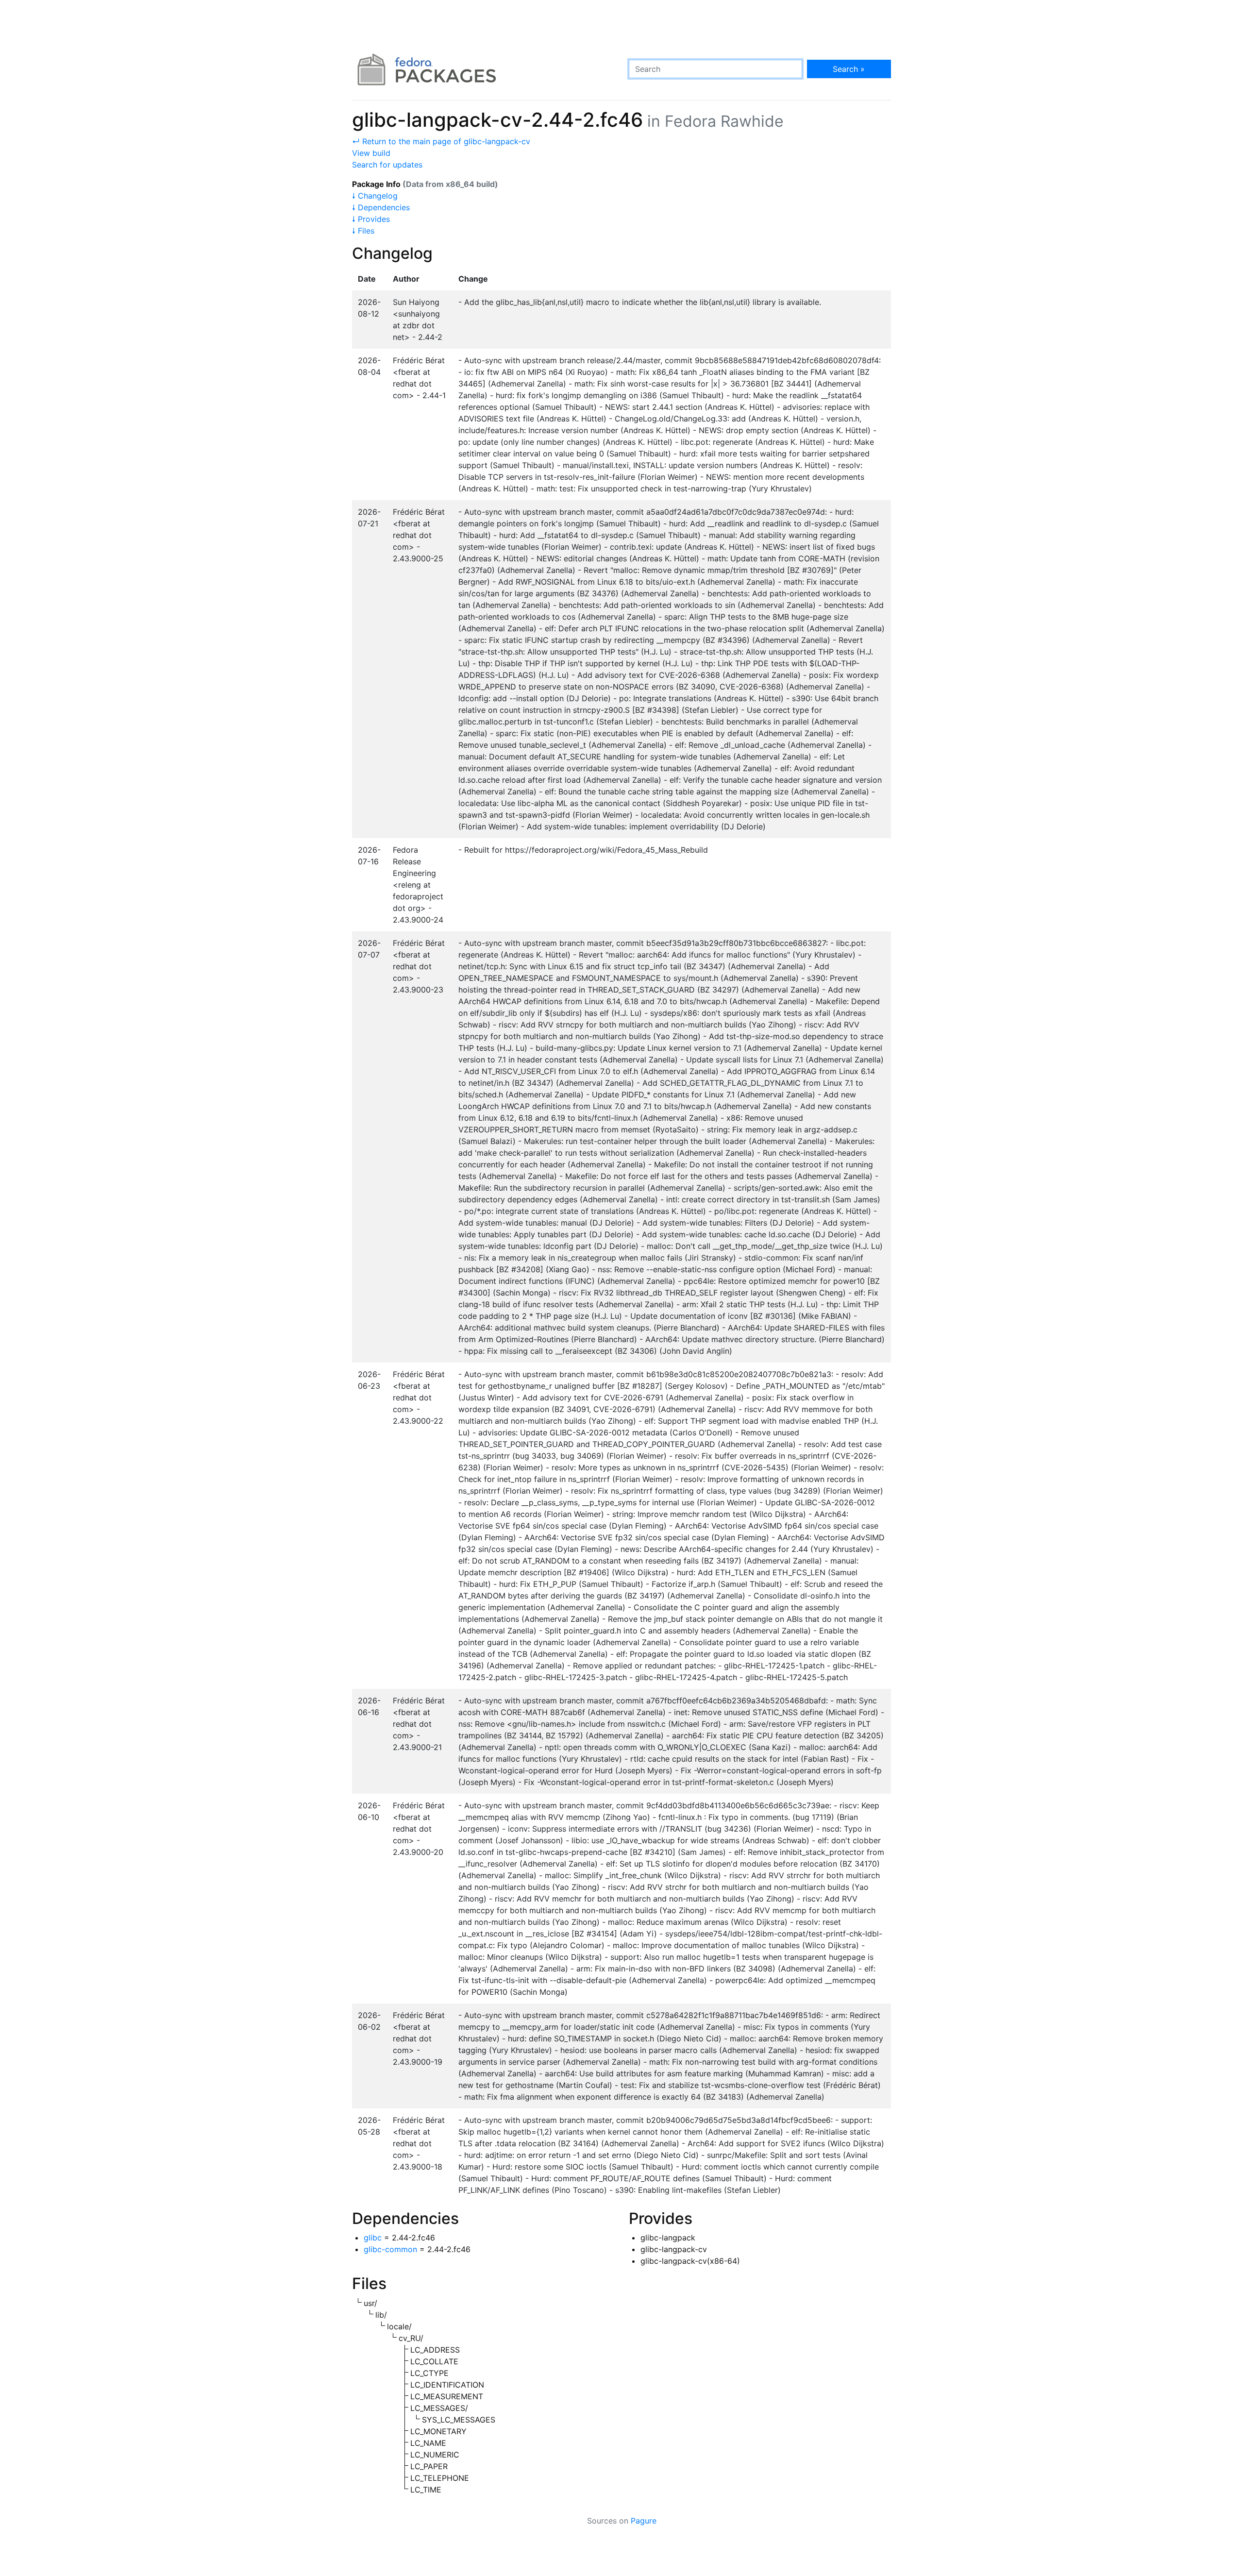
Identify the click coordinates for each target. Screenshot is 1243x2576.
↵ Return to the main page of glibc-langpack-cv (441, 141)
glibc (373, 2238)
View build (371, 153)
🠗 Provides (371, 219)
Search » (849, 69)
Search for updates (387, 165)
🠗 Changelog (375, 196)
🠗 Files (363, 231)
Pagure (644, 2521)
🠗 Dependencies (381, 207)
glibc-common (390, 2249)
